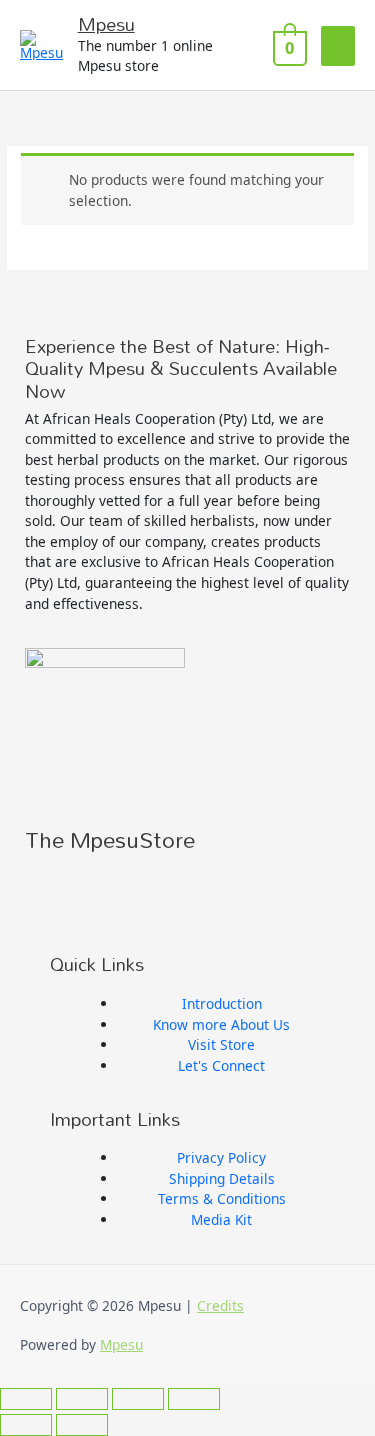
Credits (220, 1305)
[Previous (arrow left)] (26, 1425)
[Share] (138, 1399)
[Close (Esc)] (194, 1399)
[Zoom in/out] (26, 1399)
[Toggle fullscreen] (82, 1399)
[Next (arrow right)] (82, 1425)
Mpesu (106, 24)
